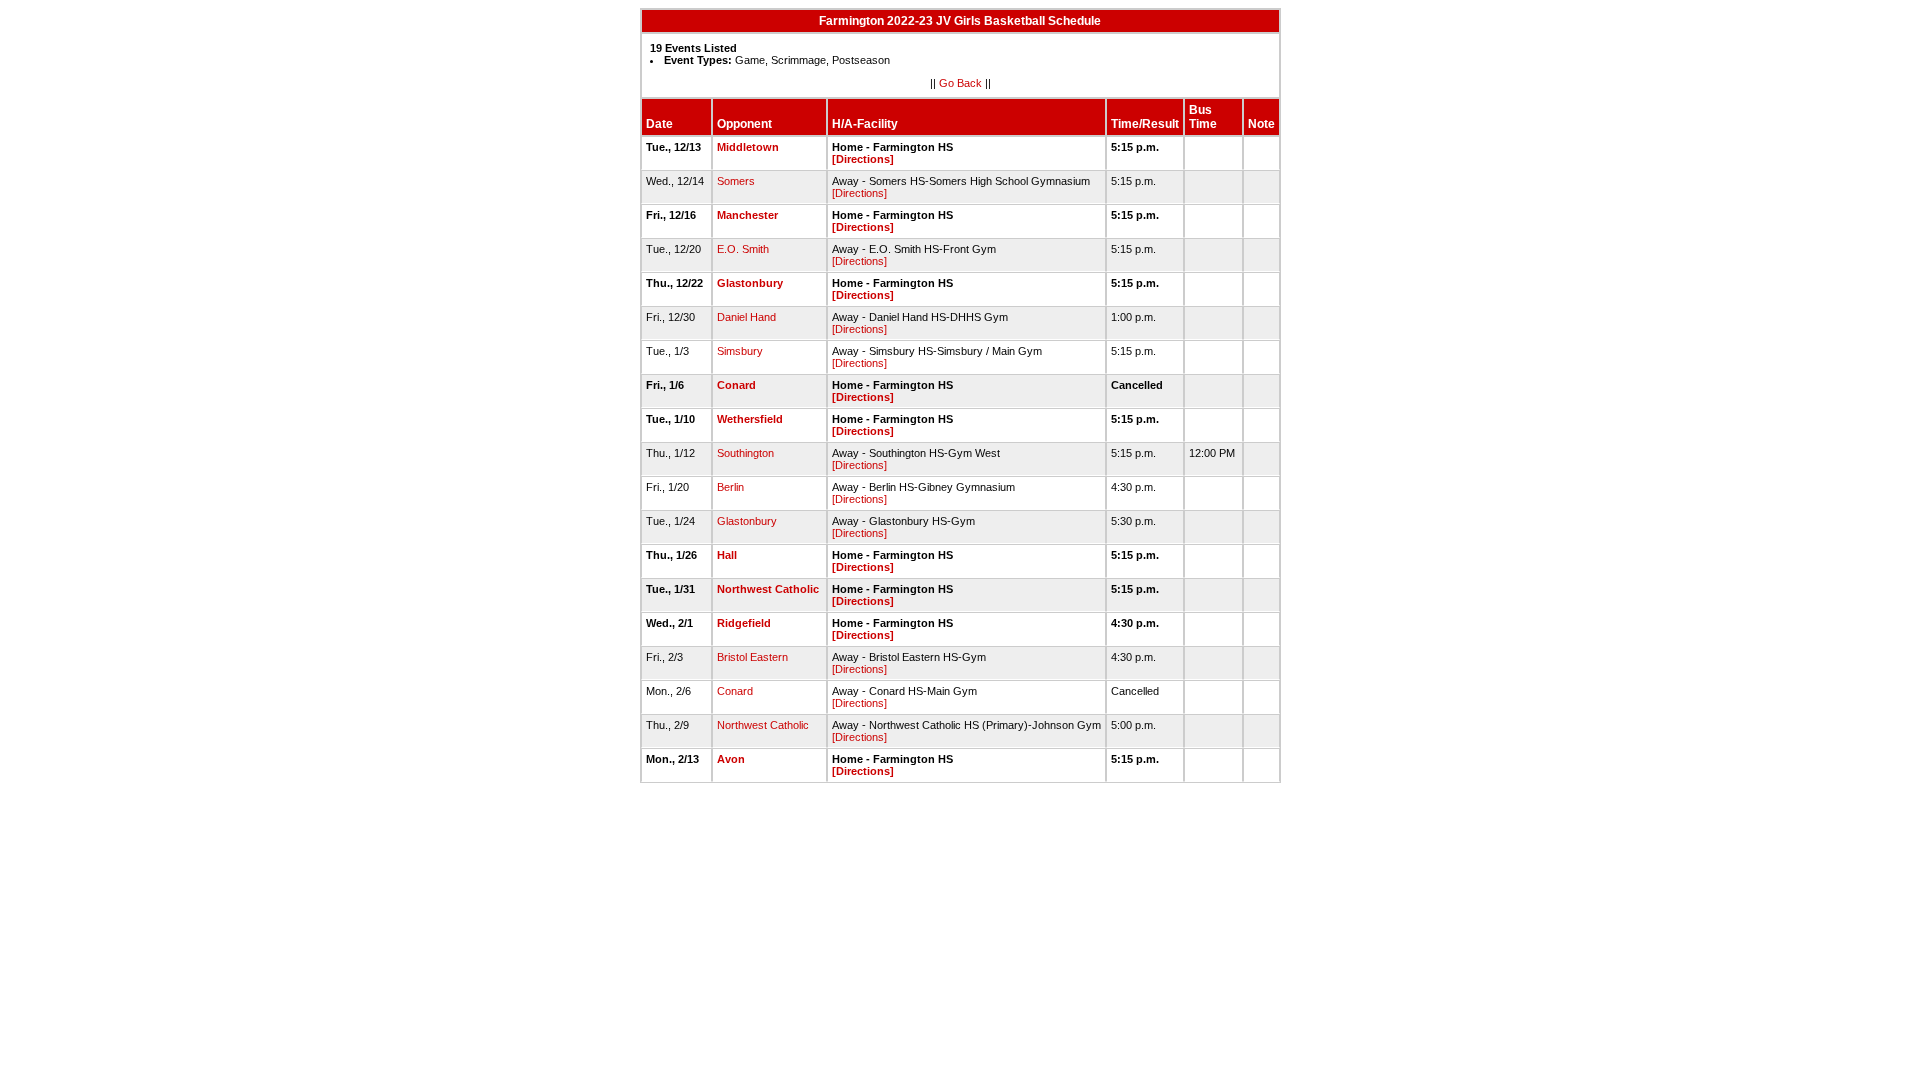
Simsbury (740, 351)
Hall (727, 555)
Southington (745, 453)
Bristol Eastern (752, 657)
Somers (736, 181)
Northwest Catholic (768, 589)
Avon (731, 759)
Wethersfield (750, 419)
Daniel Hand (746, 317)
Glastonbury (750, 283)
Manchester (747, 215)
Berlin (730, 487)
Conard (736, 385)
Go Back (960, 83)
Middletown (748, 147)
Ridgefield (744, 623)
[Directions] (863, 159)
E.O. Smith (743, 249)
